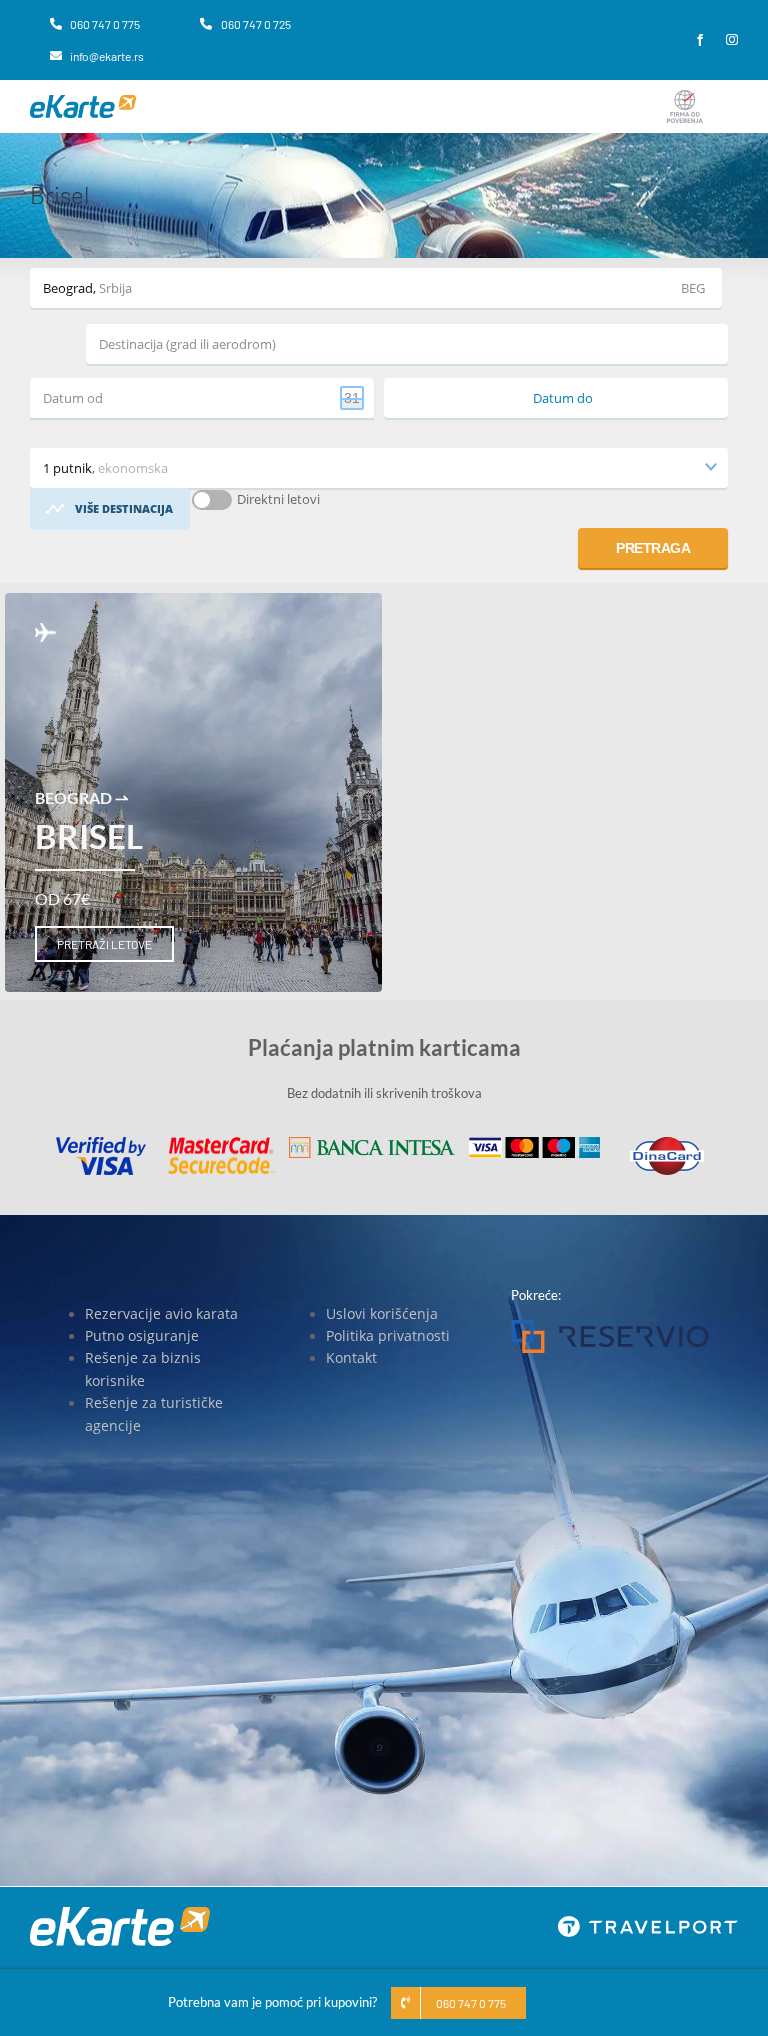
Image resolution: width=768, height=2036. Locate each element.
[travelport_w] (648, 1922)
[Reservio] (610, 1326)
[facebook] (700, 40)
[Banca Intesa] (372, 1143)
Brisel (89, 836)
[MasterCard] (221, 1143)
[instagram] (732, 40)
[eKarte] (83, 101)
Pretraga (653, 548)
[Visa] (101, 1143)
